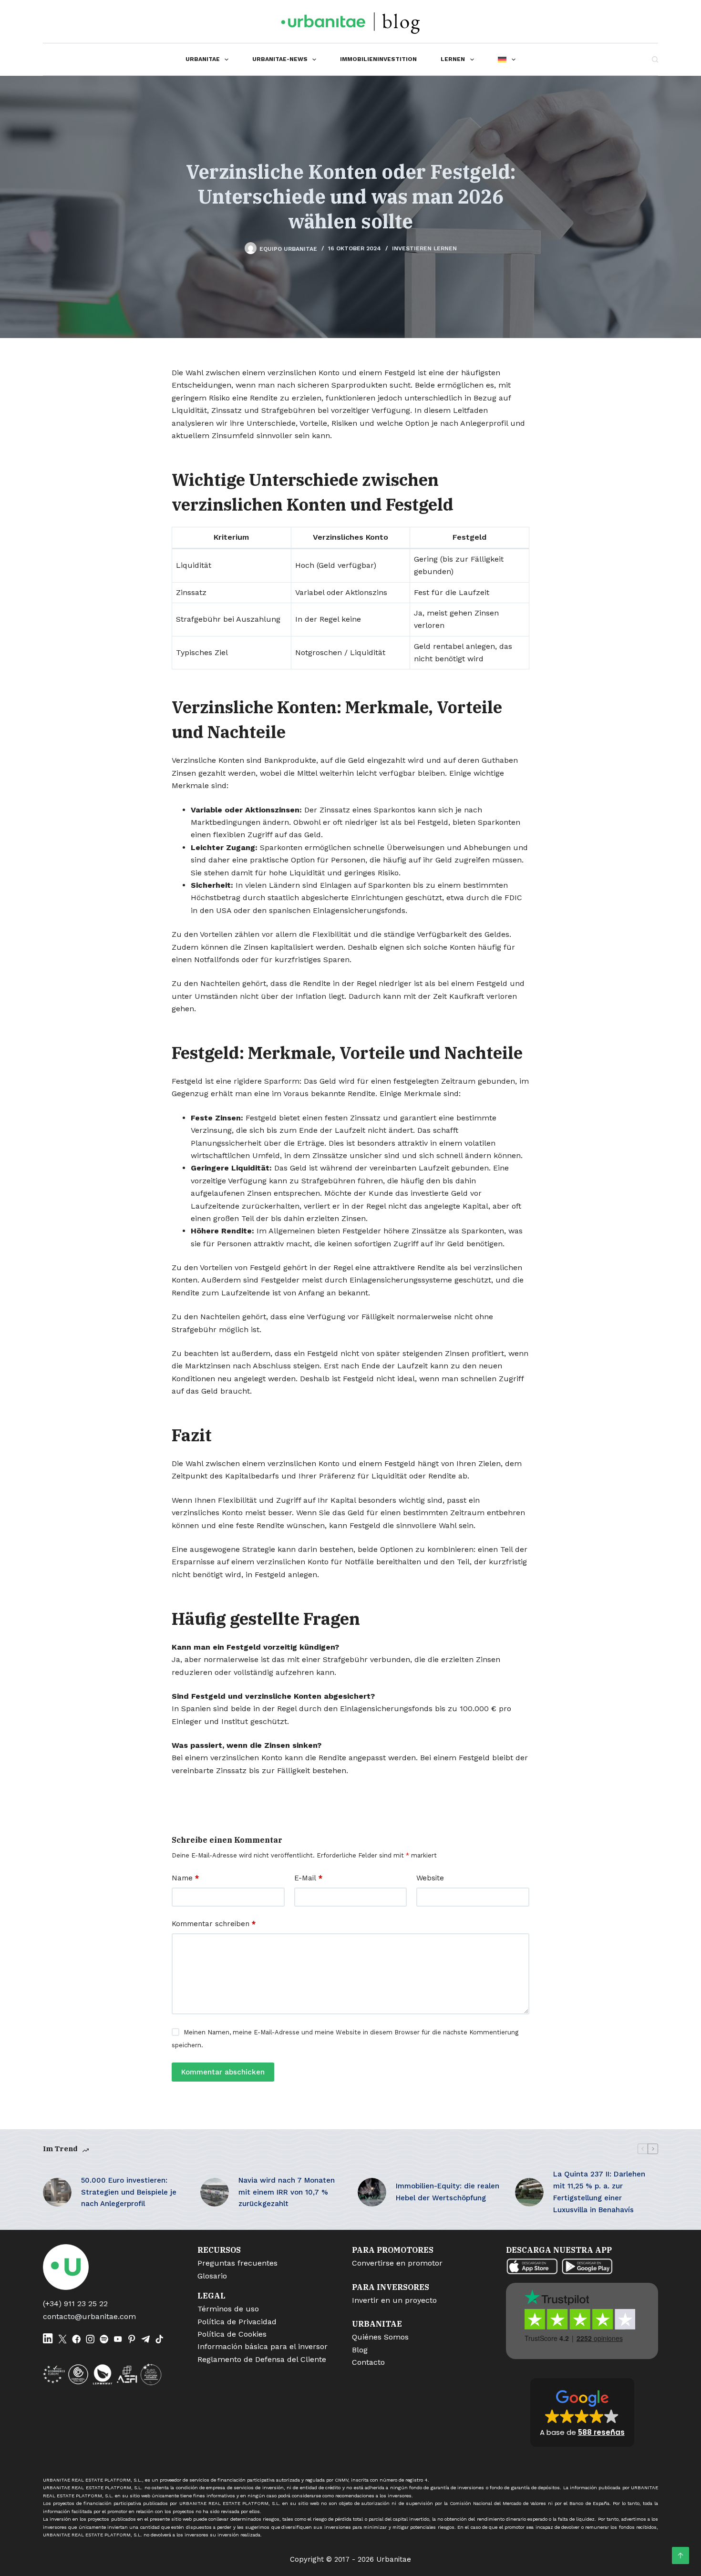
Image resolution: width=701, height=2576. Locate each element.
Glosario (212, 2276)
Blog (360, 2350)
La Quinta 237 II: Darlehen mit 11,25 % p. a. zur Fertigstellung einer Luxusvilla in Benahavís (599, 2192)
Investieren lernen (424, 248)
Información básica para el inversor (263, 2346)
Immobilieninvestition (378, 59)
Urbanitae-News (280, 59)
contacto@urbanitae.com (89, 2316)
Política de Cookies (232, 2334)
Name (185, 1878)
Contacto (368, 2362)
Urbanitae (203, 59)
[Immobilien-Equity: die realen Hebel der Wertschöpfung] (372, 2192)
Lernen (453, 59)
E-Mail (308, 1878)
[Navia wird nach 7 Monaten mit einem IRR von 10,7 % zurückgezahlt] (215, 2192)
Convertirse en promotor (397, 2263)
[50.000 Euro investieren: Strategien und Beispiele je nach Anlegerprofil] (57, 2192)
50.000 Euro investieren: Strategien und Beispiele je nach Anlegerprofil (129, 2192)
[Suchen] (655, 59)
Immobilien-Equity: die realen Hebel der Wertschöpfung (448, 2192)
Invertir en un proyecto (394, 2300)
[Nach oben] (680, 2555)
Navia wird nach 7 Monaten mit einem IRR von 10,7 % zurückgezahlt (287, 2192)
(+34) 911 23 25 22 (75, 2304)
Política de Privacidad (237, 2322)
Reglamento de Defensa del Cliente (262, 2359)
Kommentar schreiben (214, 1924)
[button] (582, 2412)
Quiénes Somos (380, 2337)
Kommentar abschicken (223, 2072)
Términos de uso (228, 2309)
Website (430, 1878)
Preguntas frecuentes (237, 2263)
